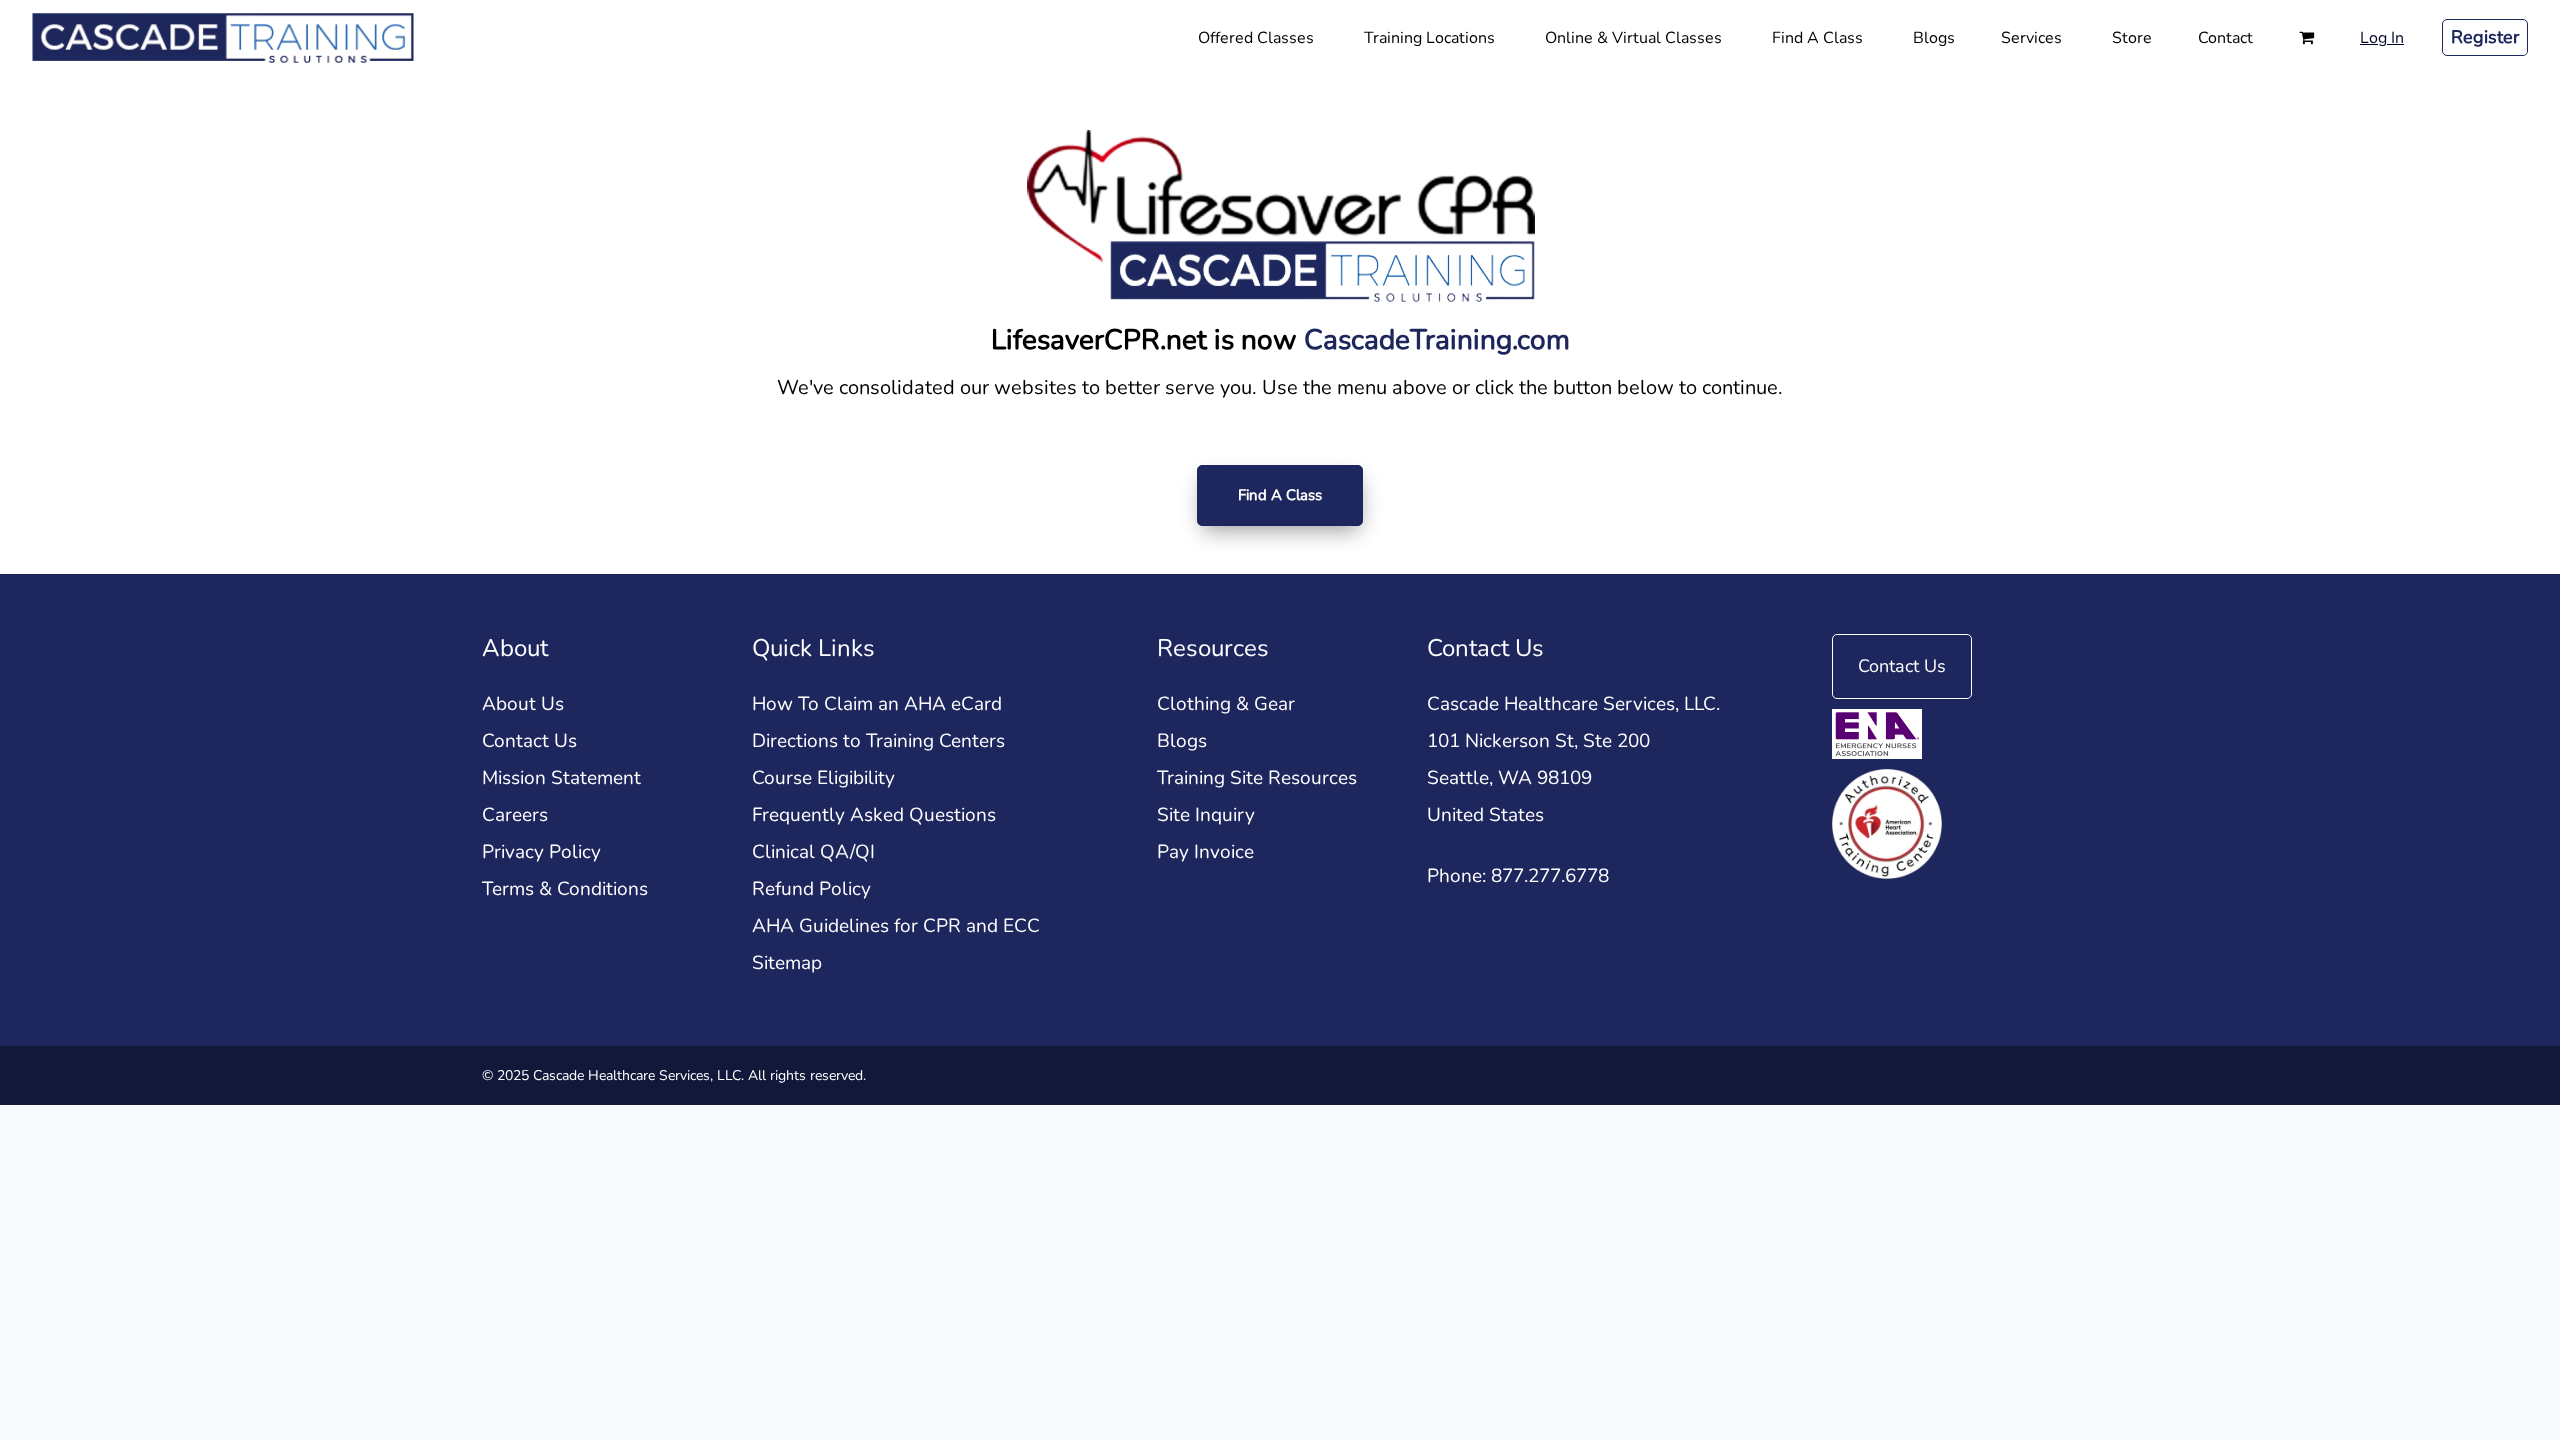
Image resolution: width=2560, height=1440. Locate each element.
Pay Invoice (1205, 852)
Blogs (1934, 38)
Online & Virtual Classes (1633, 38)
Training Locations (1429, 38)
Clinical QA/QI (813, 852)
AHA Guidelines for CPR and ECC (896, 926)
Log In (2382, 38)
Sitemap (787, 963)
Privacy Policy (541, 852)
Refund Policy (811, 889)
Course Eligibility (823, 778)
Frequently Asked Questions (874, 815)
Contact (2225, 38)
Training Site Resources (1257, 778)
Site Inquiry (1206, 815)
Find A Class (1817, 38)
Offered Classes (1256, 38)
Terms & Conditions (565, 889)
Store (2132, 38)
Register (2485, 37)
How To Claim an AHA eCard (877, 704)
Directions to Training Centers (878, 741)
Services (2031, 38)
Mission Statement (561, 778)
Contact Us (529, 741)
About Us (523, 704)
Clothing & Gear (1226, 704)
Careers (515, 815)
